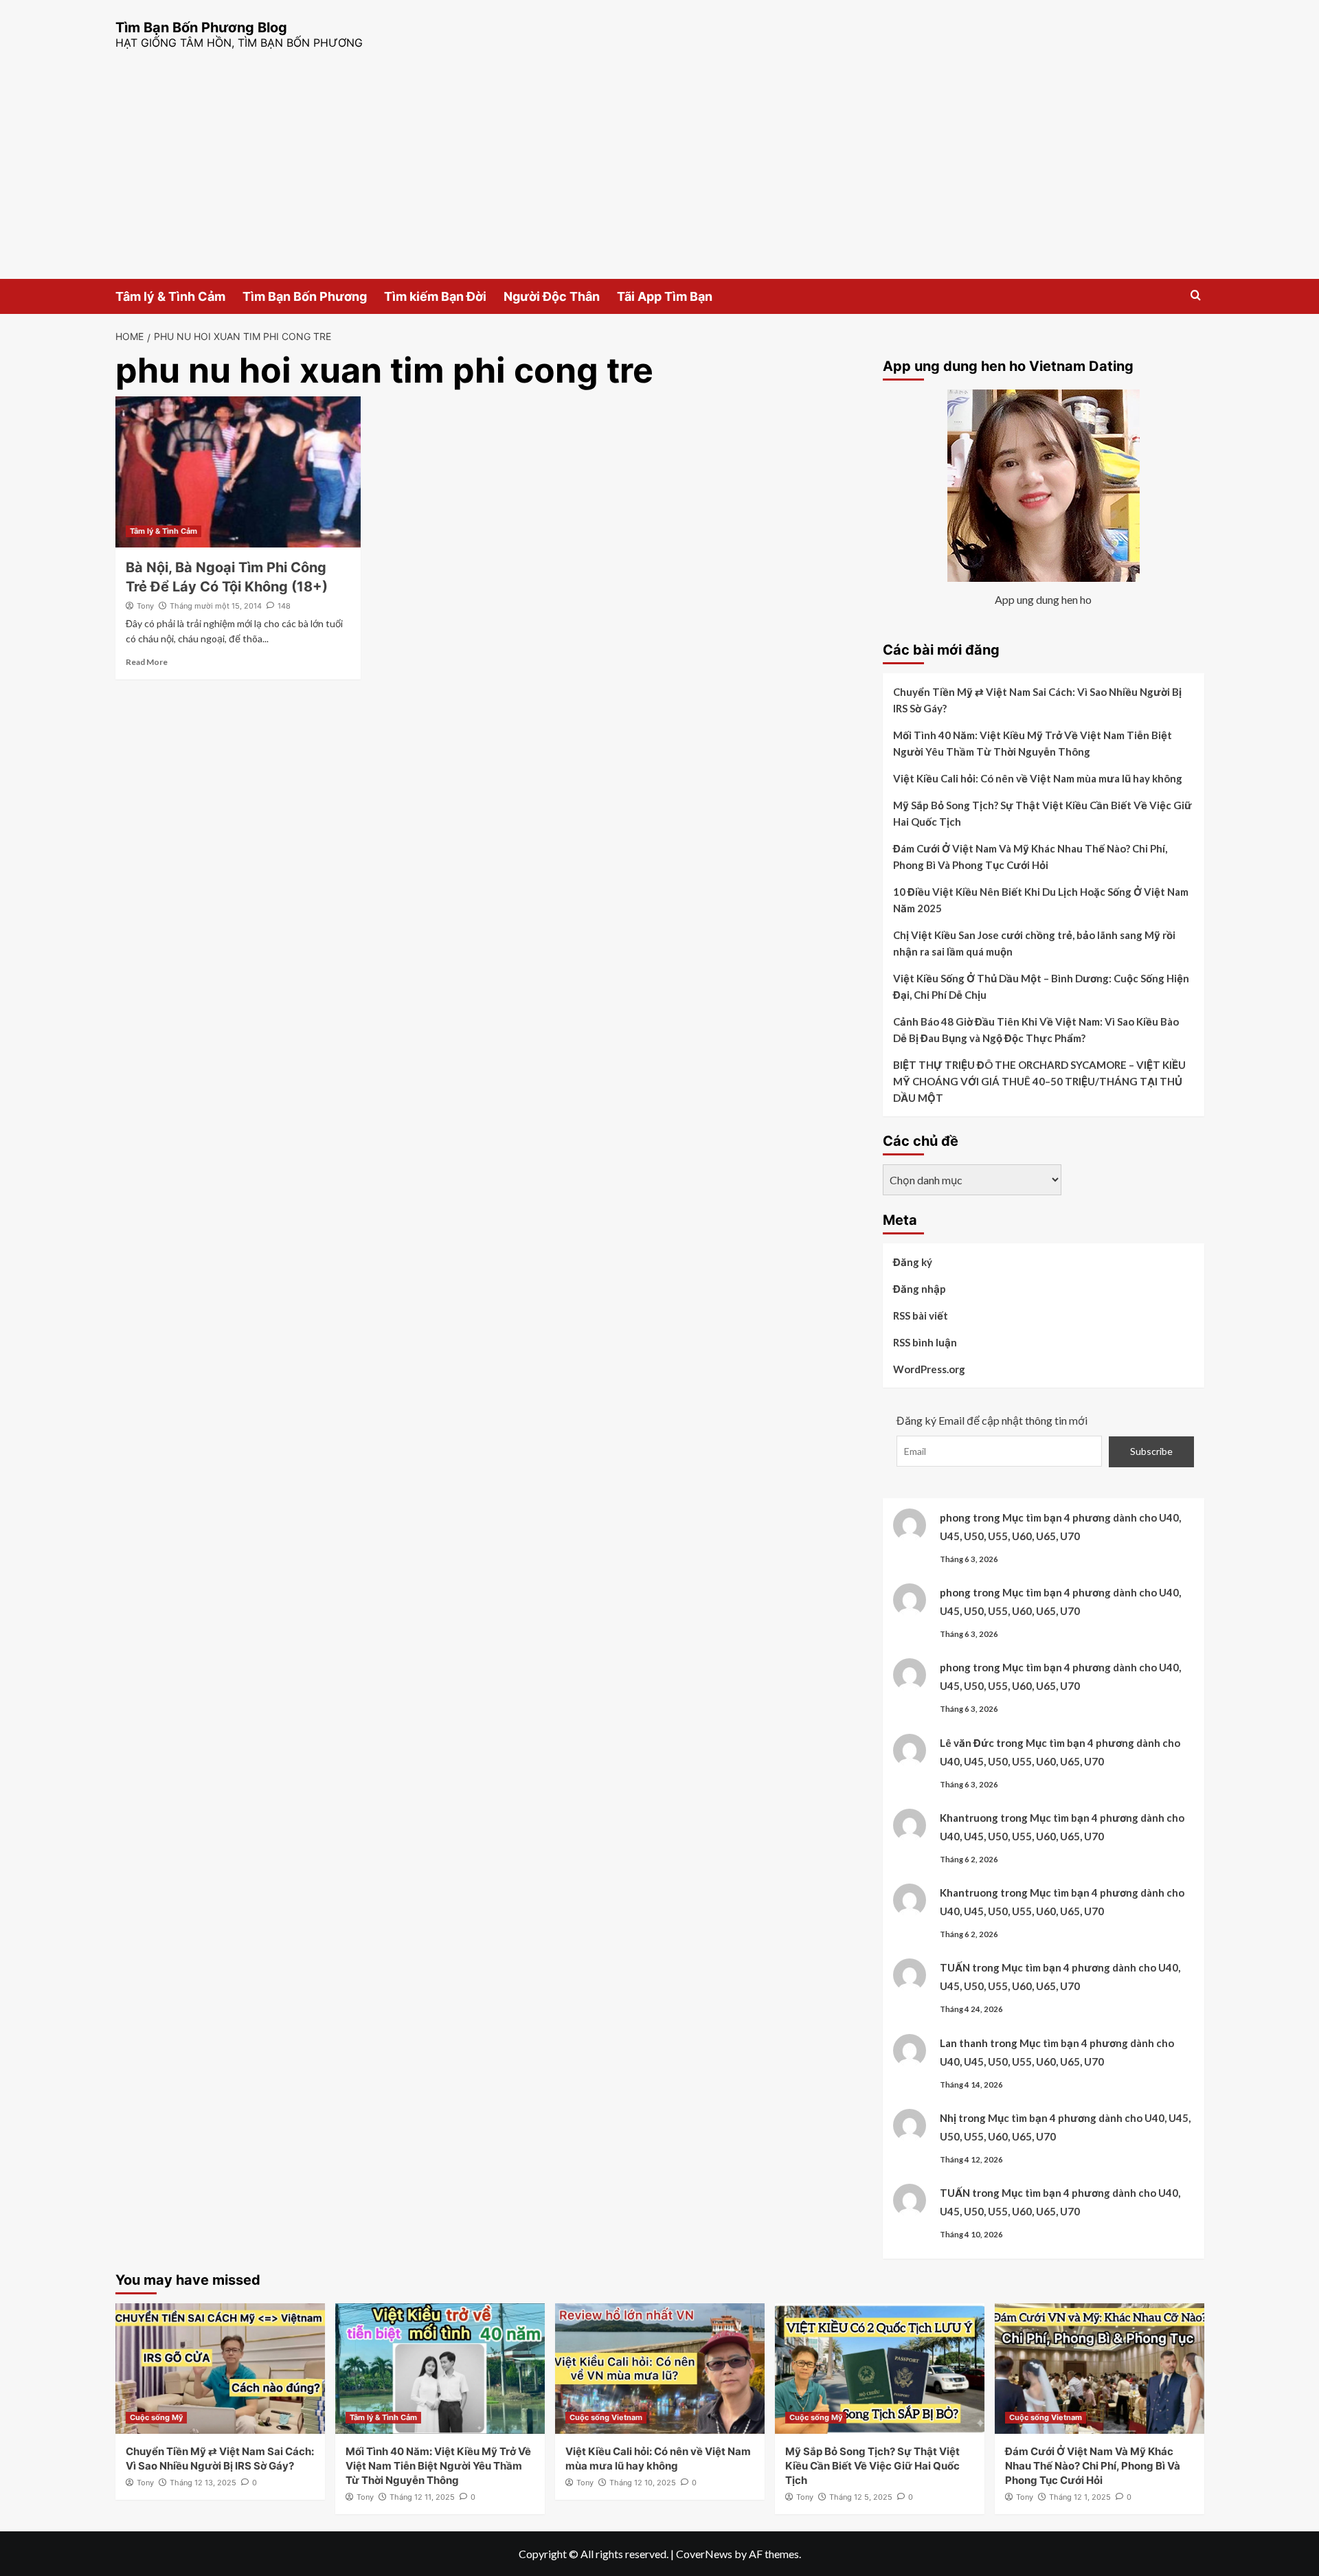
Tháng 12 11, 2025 (422, 2497)
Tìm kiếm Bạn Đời (435, 296)
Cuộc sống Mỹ (156, 2417)
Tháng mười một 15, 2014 (216, 606)
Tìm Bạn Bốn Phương (305, 296)
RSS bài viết (921, 1315)
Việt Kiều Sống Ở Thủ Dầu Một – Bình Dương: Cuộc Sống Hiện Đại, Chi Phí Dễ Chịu (1041, 986)
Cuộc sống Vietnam (606, 2417)
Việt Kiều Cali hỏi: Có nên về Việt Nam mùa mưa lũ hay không (1038, 778)
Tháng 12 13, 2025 (203, 2483)
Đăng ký (913, 1262)
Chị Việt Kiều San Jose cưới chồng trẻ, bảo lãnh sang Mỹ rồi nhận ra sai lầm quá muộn (1034, 943)
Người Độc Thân (552, 296)
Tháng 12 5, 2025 (861, 2497)
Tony (145, 606)
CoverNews (704, 2554)
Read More (147, 662)
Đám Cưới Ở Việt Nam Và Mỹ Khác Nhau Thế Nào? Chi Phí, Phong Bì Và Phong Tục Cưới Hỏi (1030, 857)
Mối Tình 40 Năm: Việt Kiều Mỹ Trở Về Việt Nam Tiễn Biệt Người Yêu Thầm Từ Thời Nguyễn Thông (1033, 743)
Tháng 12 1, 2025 (1080, 2497)
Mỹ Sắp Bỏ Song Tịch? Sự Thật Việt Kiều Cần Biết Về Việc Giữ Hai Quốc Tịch (1042, 813)
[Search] (1196, 296)
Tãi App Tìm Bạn (665, 296)
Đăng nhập (920, 1289)
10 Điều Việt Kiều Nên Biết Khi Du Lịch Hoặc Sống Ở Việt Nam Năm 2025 (1041, 900)
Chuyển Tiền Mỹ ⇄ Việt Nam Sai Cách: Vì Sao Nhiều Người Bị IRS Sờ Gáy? (1037, 700)
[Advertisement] (659, 176)
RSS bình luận (925, 1342)
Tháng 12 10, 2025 (643, 2483)
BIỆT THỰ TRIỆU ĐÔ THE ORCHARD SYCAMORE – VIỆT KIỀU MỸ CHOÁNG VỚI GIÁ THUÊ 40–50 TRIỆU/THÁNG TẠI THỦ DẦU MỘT (1039, 1081)
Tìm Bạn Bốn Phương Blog (201, 27)
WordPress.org (929, 1369)
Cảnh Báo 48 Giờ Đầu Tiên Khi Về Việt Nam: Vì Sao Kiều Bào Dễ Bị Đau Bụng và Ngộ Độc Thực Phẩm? (1036, 1030)
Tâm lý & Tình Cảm (170, 296)
